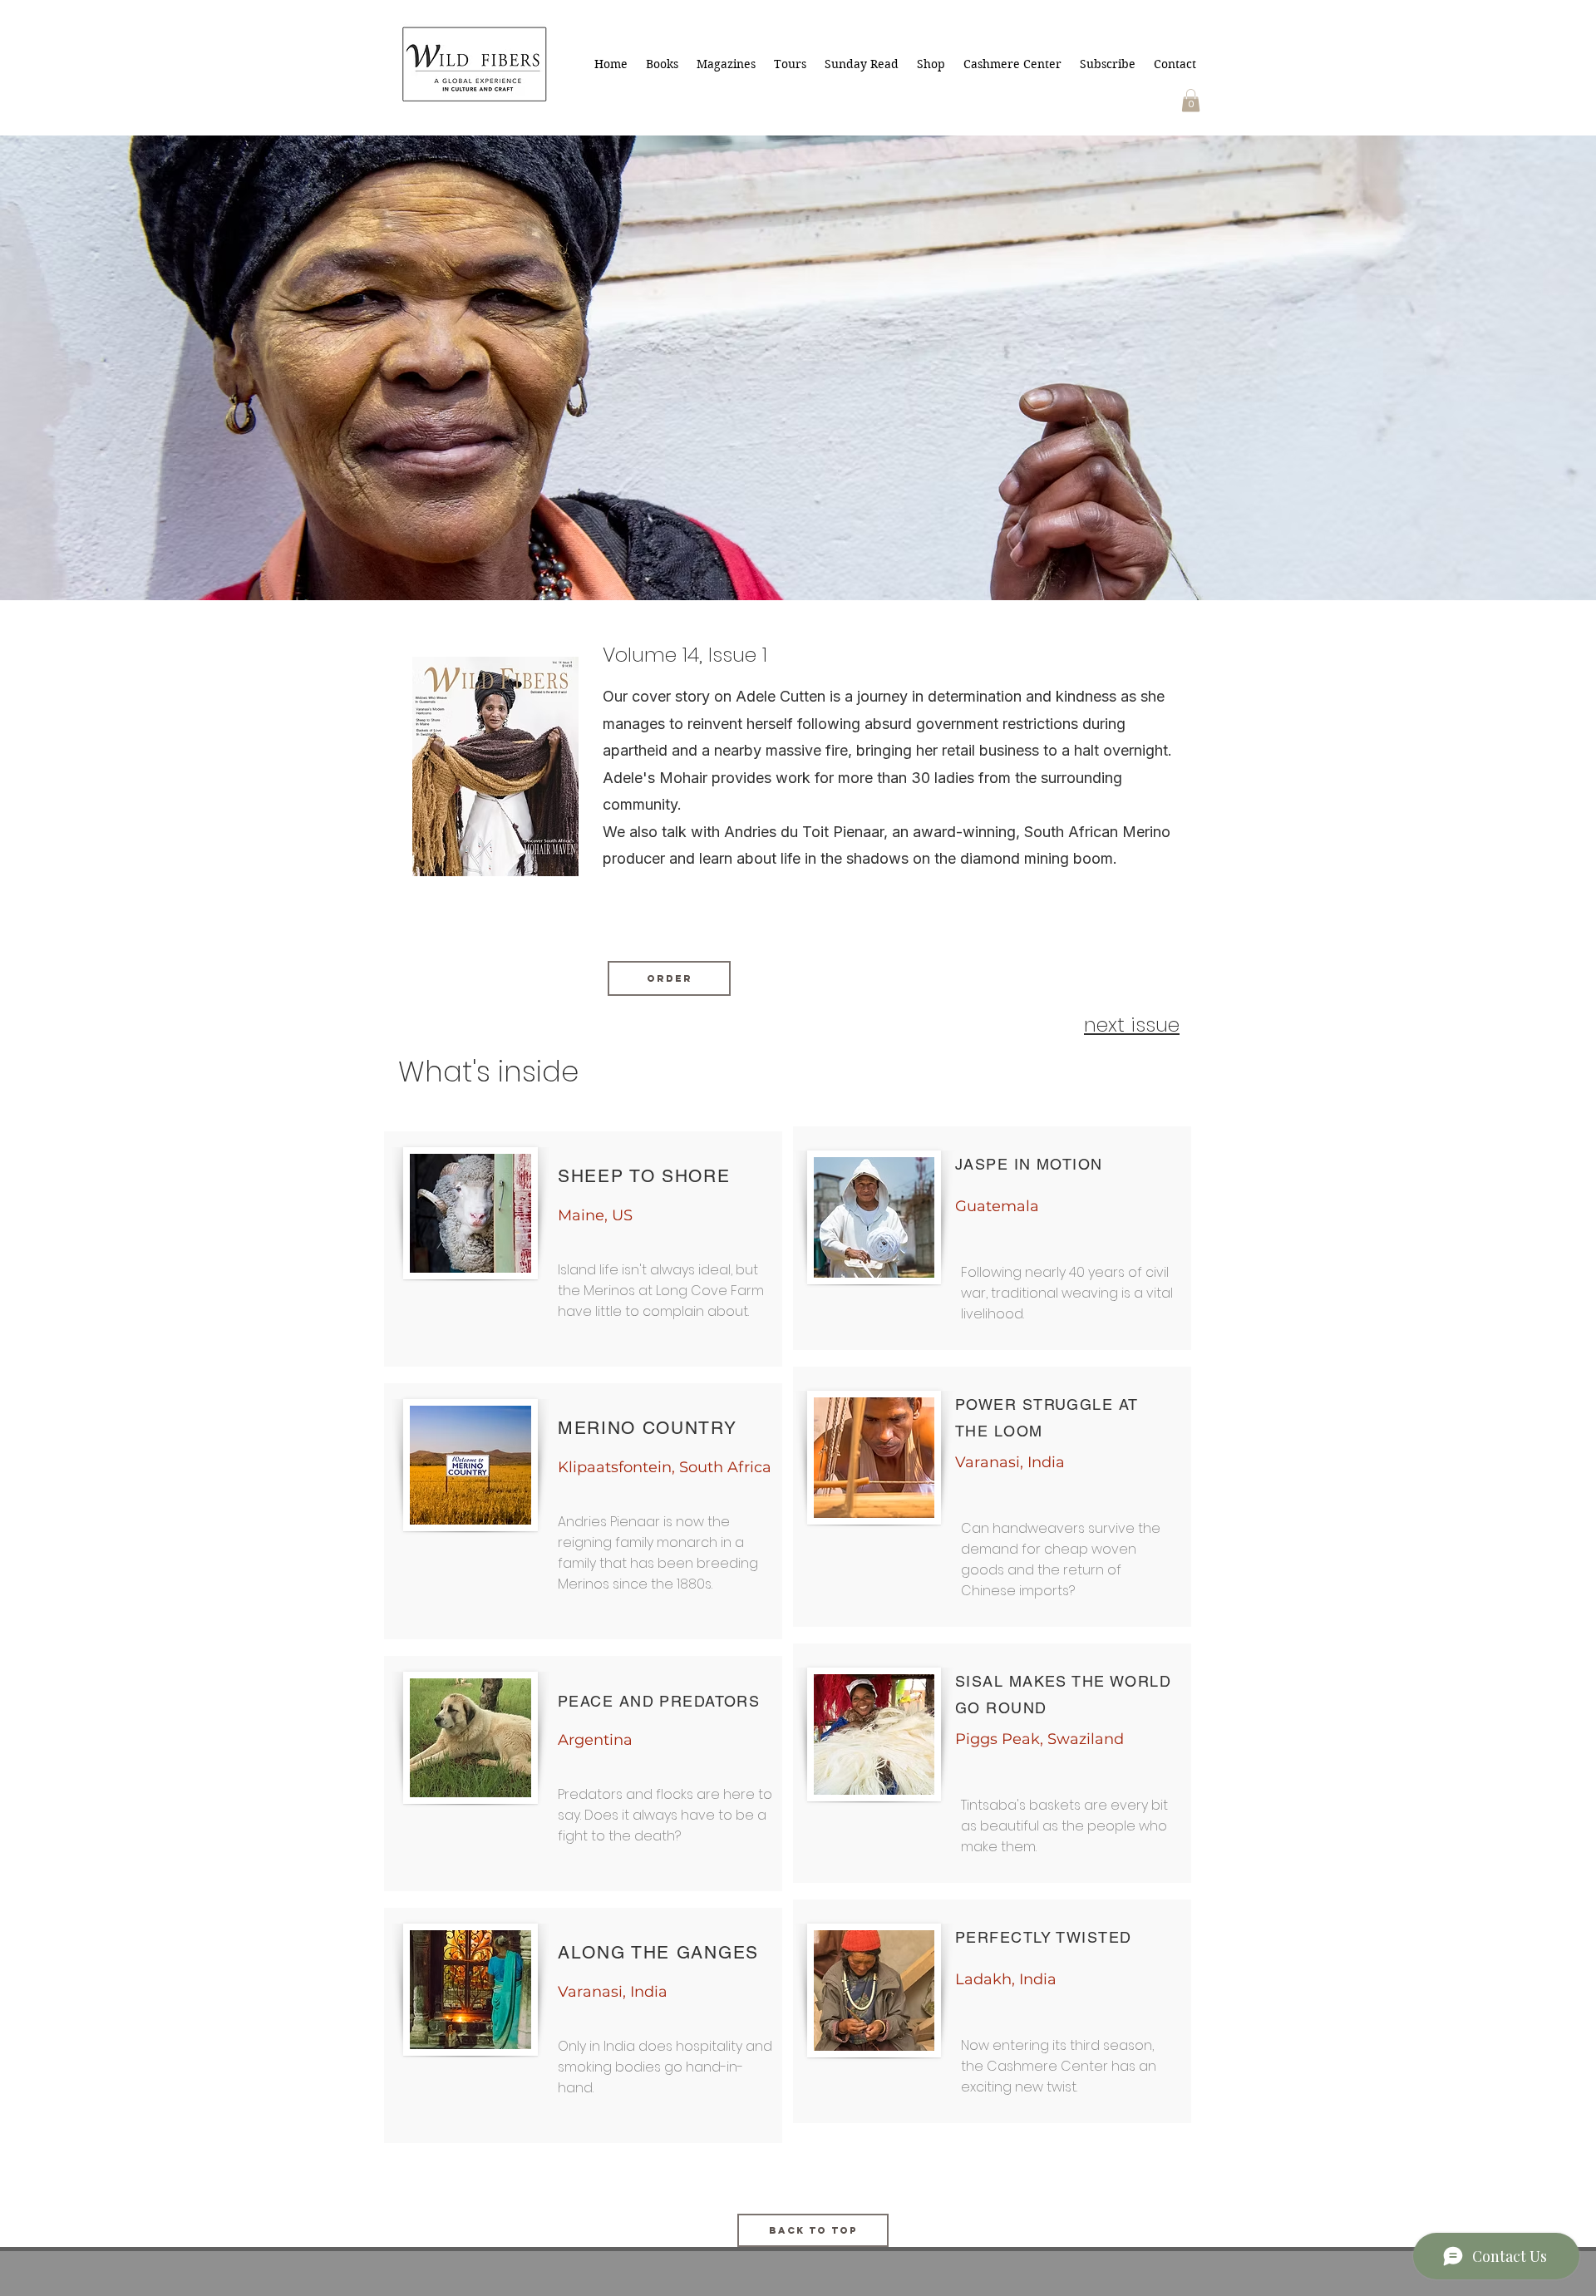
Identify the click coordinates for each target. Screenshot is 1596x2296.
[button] (1191, 100)
